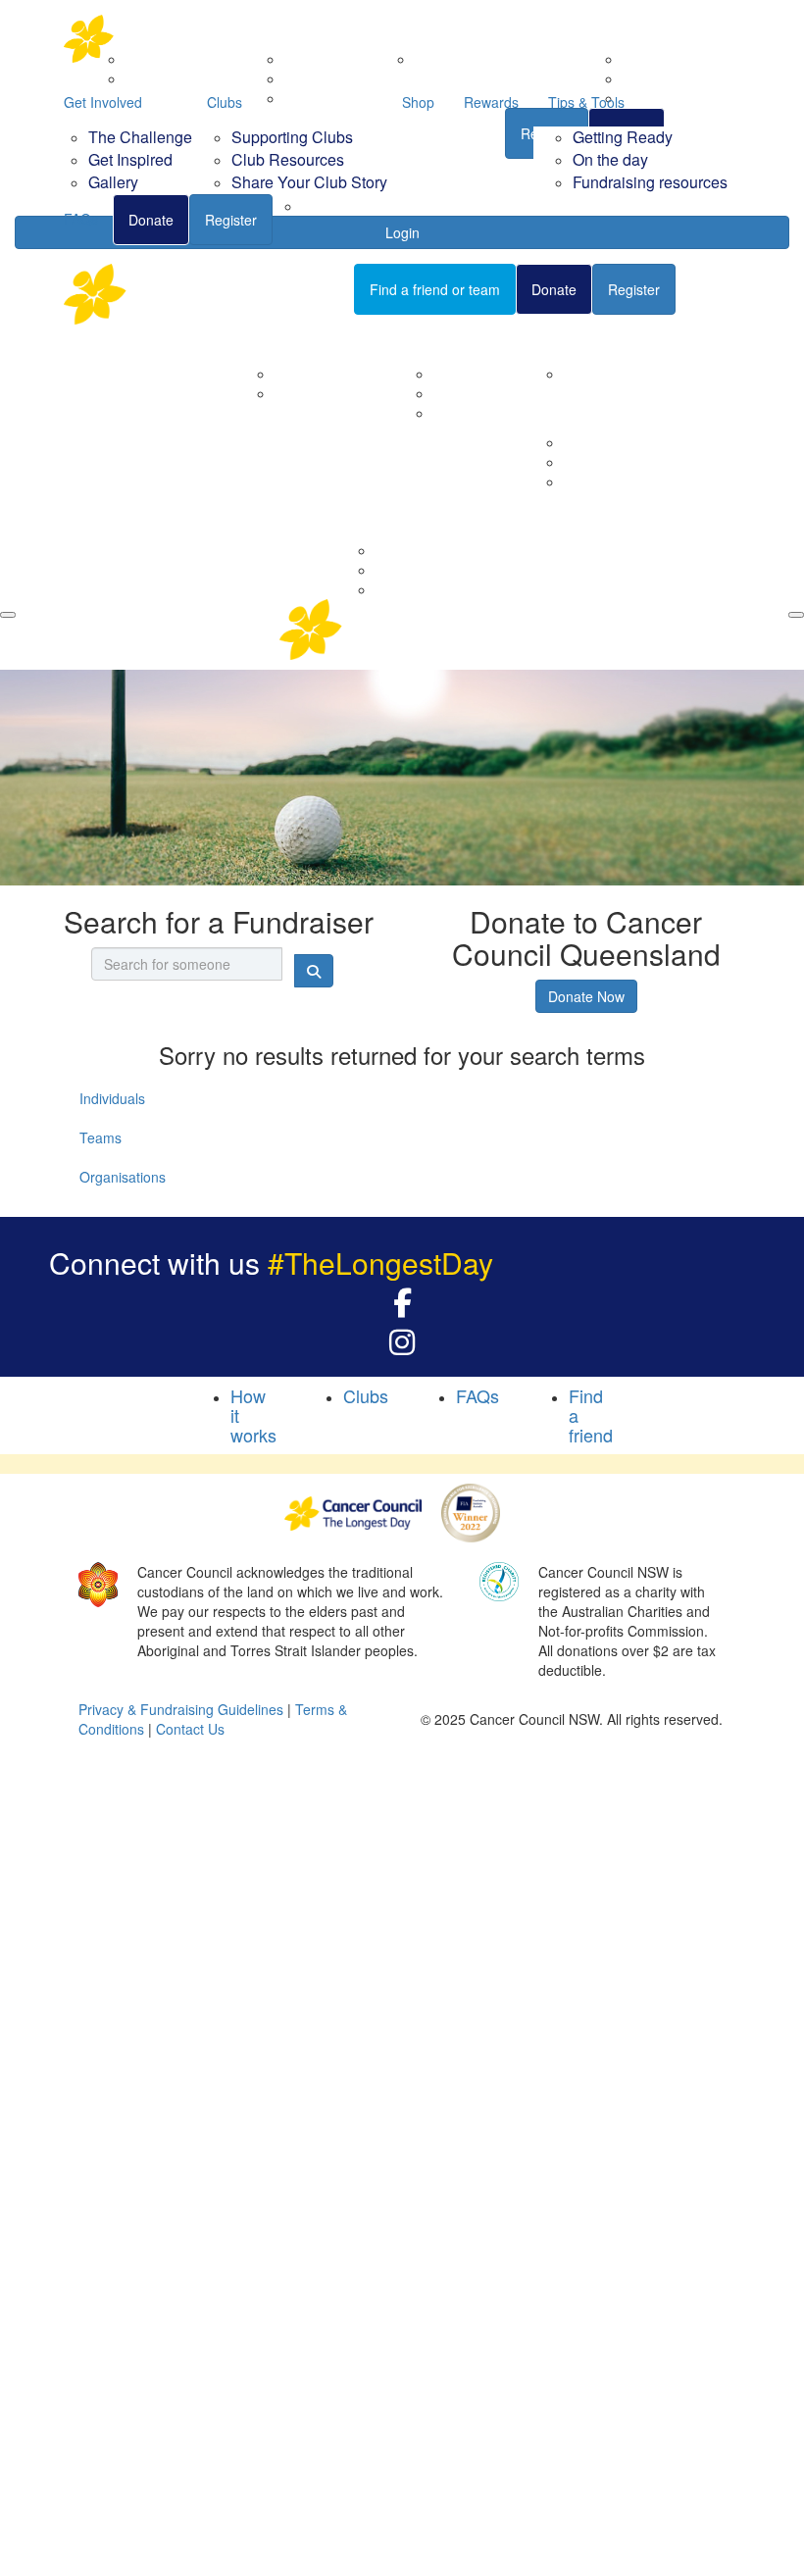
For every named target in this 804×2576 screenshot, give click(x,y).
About (268, 339)
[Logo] (162, 39)
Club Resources (288, 159)
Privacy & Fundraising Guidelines (181, 1709)
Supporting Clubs (292, 137)
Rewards (491, 102)
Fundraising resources (650, 182)
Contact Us (309, 393)
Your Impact (577, 339)
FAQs (81, 219)
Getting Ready (623, 137)
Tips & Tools (586, 102)
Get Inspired (130, 159)
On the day (610, 159)
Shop (418, 102)
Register (231, 220)
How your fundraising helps (648, 374)
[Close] (796, 615)
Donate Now (586, 996)
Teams (100, 1137)
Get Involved (103, 102)
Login (721, 288)
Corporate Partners (334, 374)
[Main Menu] (8, 615)
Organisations (123, 1177)
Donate (151, 220)
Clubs (225, 102)
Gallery (113, 182)
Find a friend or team (435, 289)
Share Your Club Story (309, 182)
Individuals (112, 1098)
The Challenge (140, 137)
